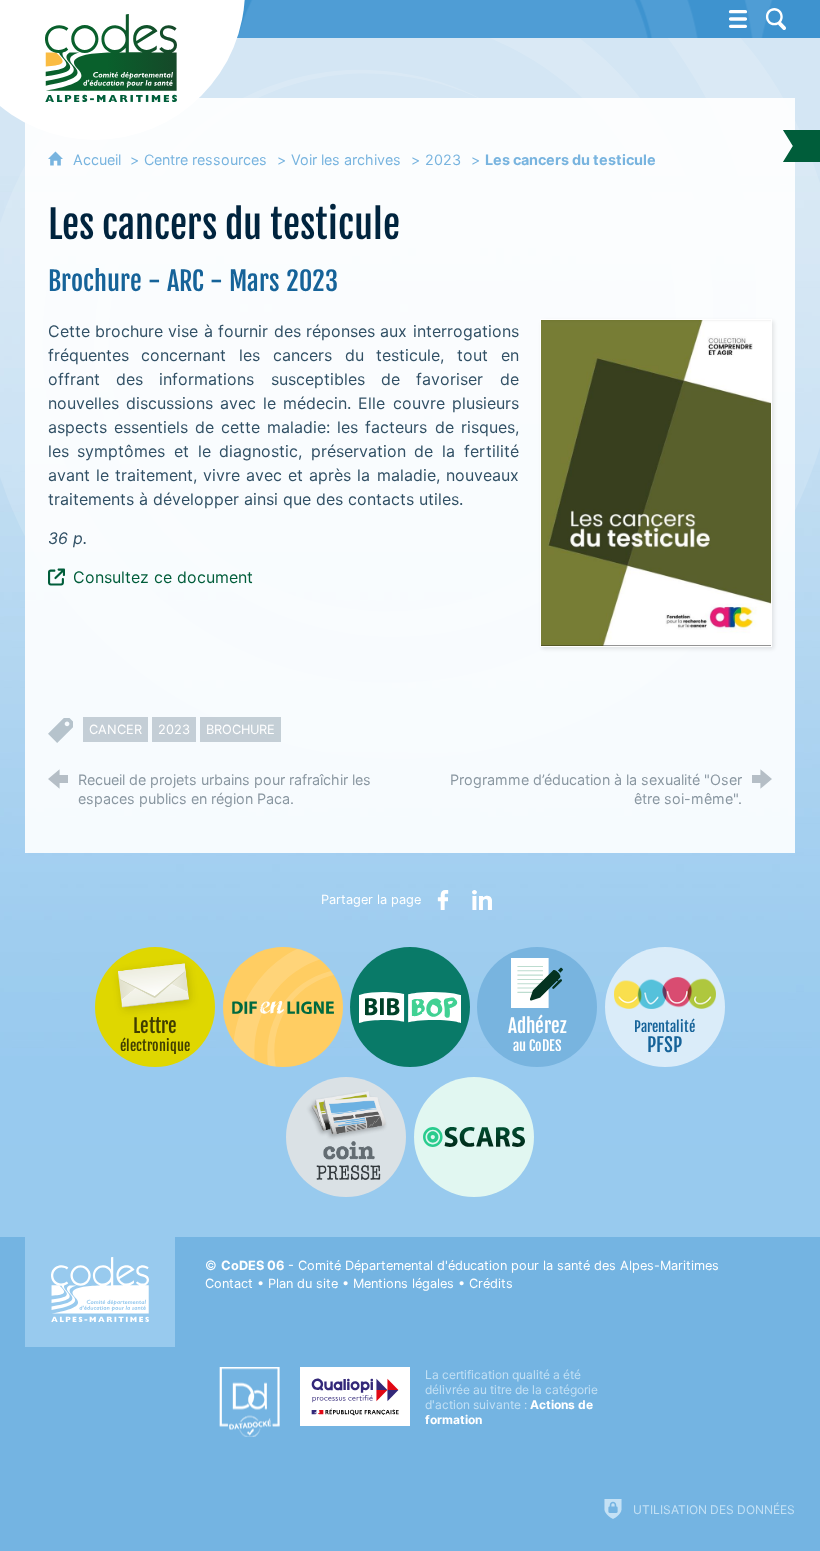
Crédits (491, 1283)
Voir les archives (346, 159)
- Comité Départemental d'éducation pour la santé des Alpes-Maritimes (470, 1265)
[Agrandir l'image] (656, 481)
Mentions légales (403, 1283)
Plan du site (303, 1283)
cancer (115, 729)
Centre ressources (205, 159)
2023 (443, 159)
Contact (229, 1283)
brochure (240, 729)
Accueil (99, 159)
